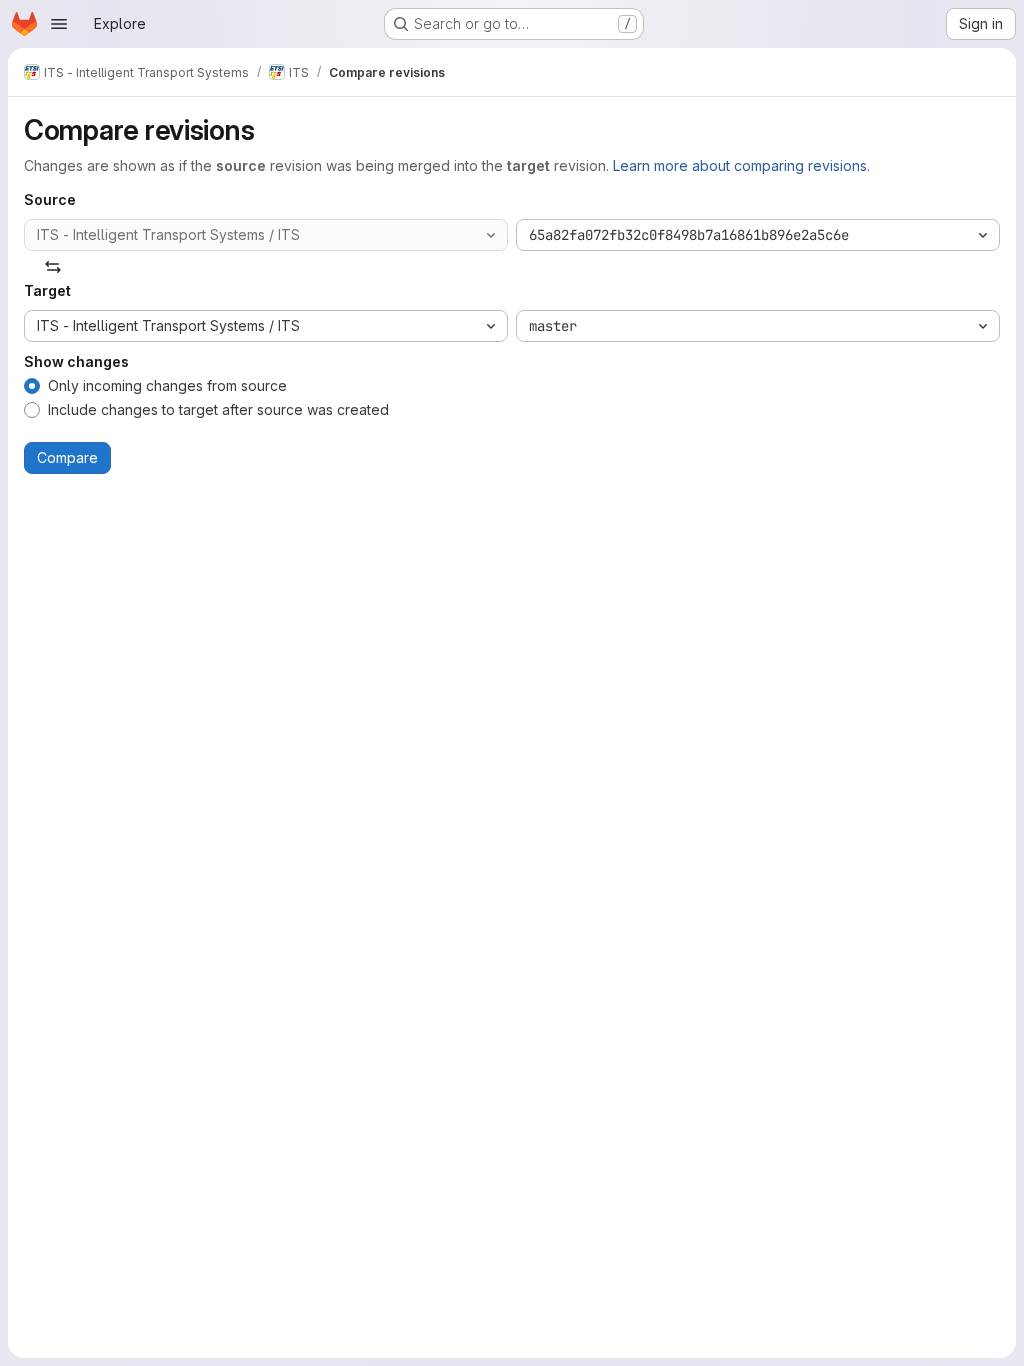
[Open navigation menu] (59, 24)
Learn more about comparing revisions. (741, 165)
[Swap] (53, 267)
